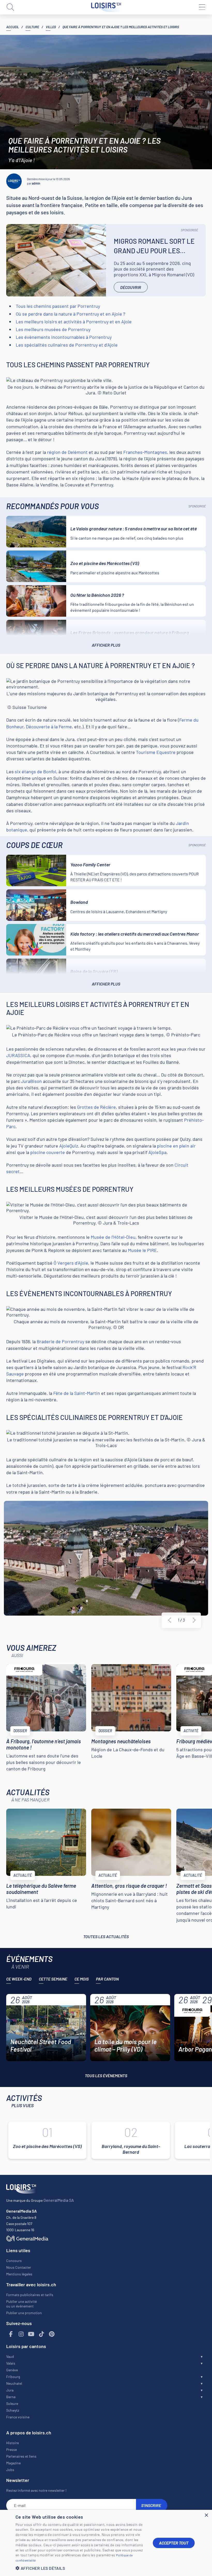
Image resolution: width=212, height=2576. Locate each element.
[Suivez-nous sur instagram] (21, 2334)
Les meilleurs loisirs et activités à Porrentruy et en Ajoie (74, 322)
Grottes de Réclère (96, 1107)
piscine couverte (48, 1152)
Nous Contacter (19, 2267)
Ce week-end (19, 1979)
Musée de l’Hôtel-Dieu (113, 1237)
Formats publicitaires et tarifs (30, 2295)
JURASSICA (18, 1055)
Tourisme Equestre (156, 752)
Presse (12, 2449)
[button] (80, 2568)
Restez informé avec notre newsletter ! (36, 2490)
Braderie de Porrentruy (60, 1341)
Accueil (13, 27)
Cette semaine (53, 1979)
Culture (32, 27)
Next (194, 1620)
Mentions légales (19, 2274)
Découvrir (131, 287)
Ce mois (82, 1979)
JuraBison (31, 1081)
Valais (11, 2363)
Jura (10, 2390)
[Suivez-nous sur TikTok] (42, 2334)
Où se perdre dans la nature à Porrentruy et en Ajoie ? (70, 314)
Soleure (12, 2403)
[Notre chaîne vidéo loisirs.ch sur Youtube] (31, 2334)
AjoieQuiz (69, 1146)
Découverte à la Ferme (49, 727)
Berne (11, 2397)
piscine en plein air (176, 1146)
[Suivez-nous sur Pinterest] (52, 2334)
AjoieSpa (157, 1152)
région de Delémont (67, 452)
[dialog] (106, 2543)
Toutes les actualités (106, 1936)
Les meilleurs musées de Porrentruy (53, 329)
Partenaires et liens (21, 2456)
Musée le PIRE (142, 1250)
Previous (170, 1620)
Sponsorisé (189, 230)
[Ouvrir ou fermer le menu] (202, 7)
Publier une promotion (24, 2313)
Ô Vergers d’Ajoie (71, 1263)
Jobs (10, 2470)
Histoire (13, 2443)
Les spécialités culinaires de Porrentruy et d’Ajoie (67, 345)
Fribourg (13, 2377)
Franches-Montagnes (145, 452)
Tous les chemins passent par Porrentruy (58, 306)
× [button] (206, 2515)
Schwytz (13, 2410)
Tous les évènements (106, 2076)
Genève (12, 2370)
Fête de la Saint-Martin (77, 1393)
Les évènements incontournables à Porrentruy (64, 337)
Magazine (13, 2463)
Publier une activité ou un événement (21, 2304)
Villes (51, 27)
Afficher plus (106, 645)
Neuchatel (14, 2383)
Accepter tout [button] (174, 2543)
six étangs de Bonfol (35, 771)
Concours (14, 2261)
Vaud (10, 2356)
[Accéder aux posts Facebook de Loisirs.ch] (11, 2334)
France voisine (18, 2417)
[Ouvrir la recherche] (10, 7)
